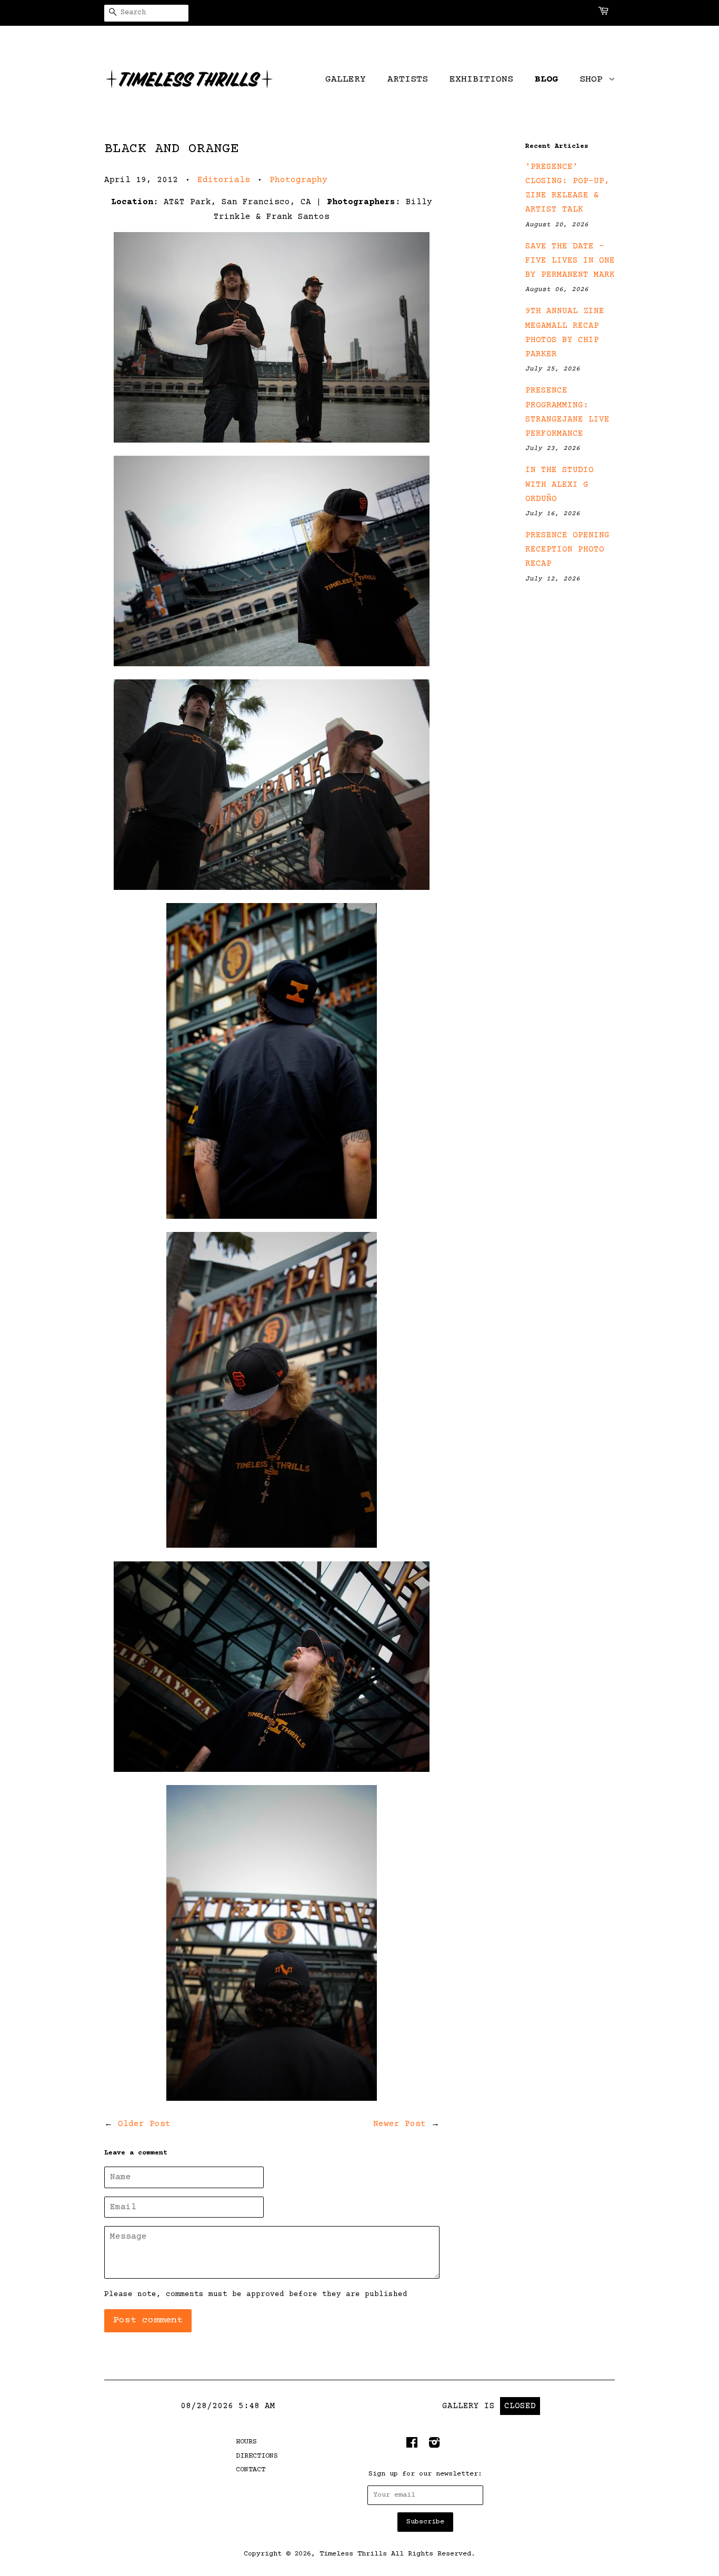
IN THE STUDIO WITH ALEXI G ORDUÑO (560, 484)
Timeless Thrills (353, 2554)
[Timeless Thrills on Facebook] (412, 2445)
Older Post (144, 2124)
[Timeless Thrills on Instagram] (434, 2445)
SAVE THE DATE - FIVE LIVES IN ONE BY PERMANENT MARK (570, 260)
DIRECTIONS (257, 2456)
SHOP (594, 79)
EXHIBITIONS (481, 79)
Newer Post (400, 2124)
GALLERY (346, 79)
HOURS (246, 2442)
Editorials (224, 180)
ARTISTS (408, 79)
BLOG (546, 79)
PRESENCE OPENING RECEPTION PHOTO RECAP (567, 549)
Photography (298, 180)
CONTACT (251, 2470)
